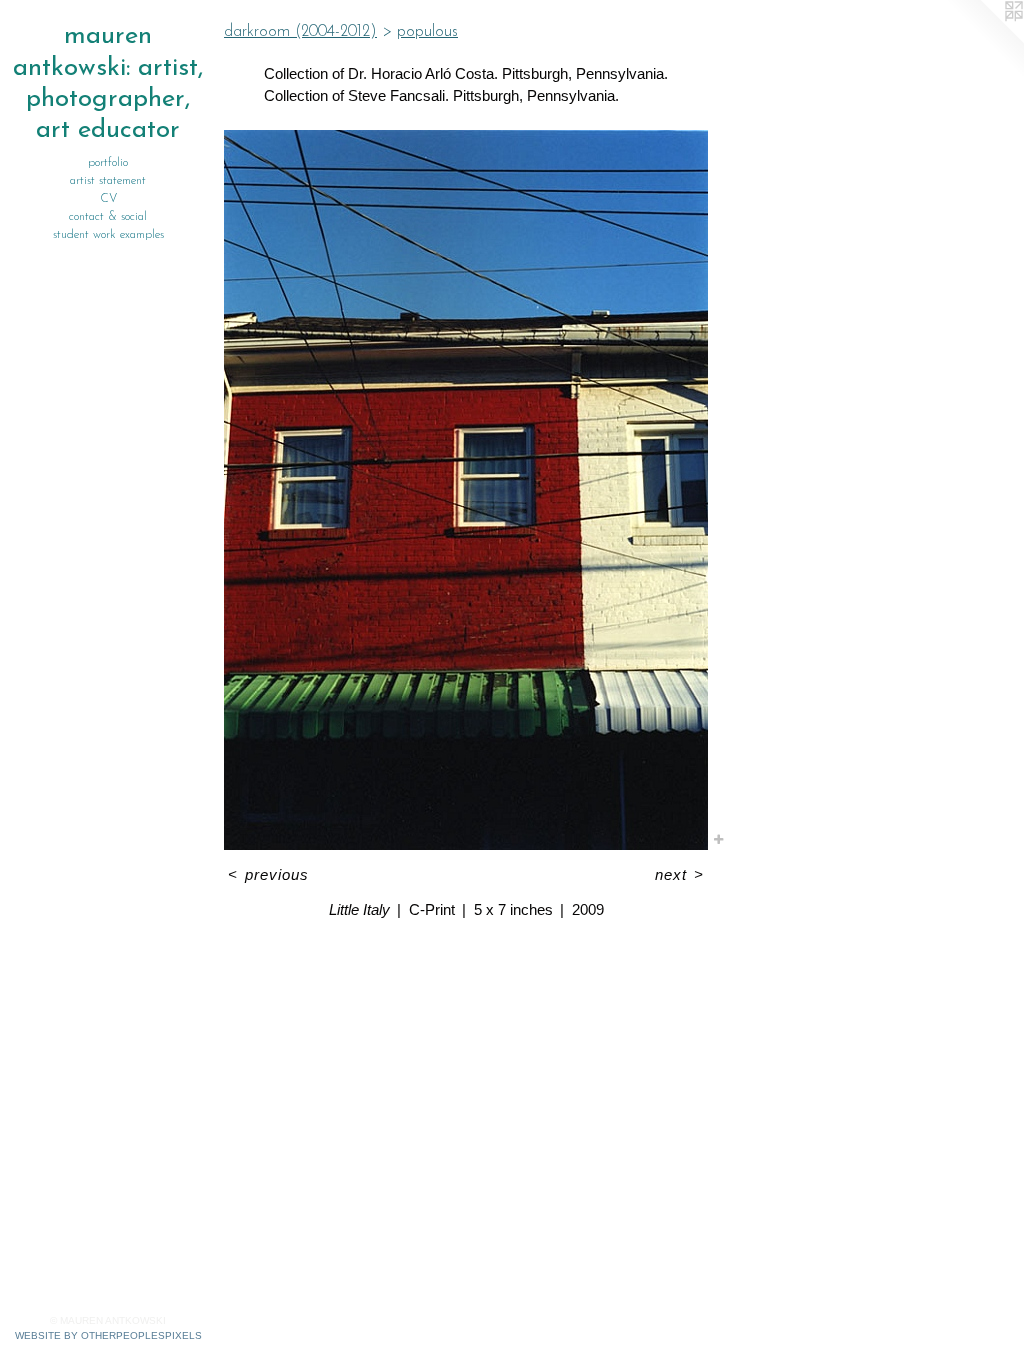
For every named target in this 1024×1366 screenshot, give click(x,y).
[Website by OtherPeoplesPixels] (984, 40)
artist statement (108, 181)
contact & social (108, 217)
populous (427, 32)
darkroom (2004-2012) (300, 32)
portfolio (108, 163)
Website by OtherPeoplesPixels (108, 1335)
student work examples (108, 235)
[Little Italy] (466, 490)
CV (108, 199)
